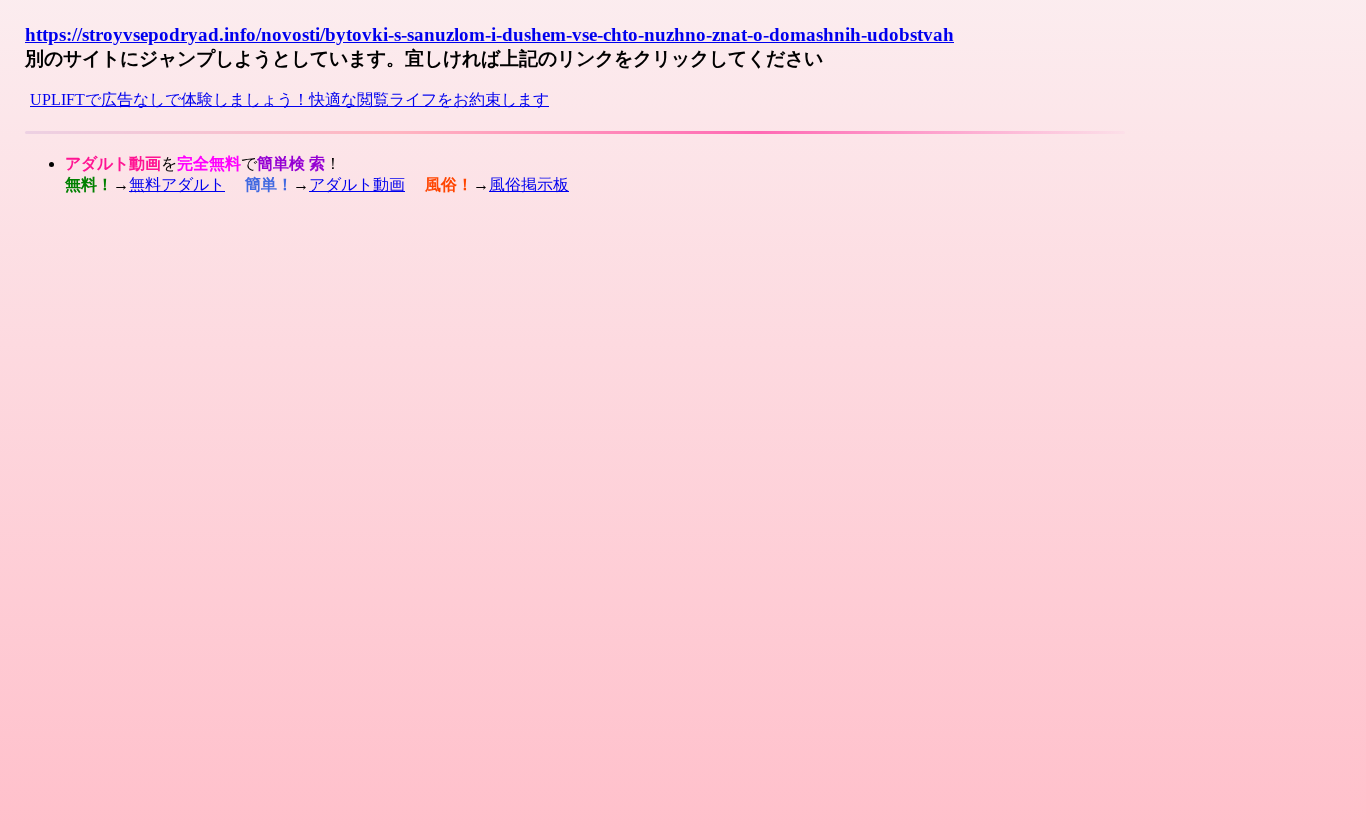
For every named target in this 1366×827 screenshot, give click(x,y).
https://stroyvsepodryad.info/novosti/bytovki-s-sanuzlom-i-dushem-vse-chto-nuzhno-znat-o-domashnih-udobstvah (489, 34)
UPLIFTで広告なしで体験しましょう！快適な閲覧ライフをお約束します (289, 99)
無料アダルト (177, 184)
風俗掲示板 (529, 184)
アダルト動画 (357, 184)
